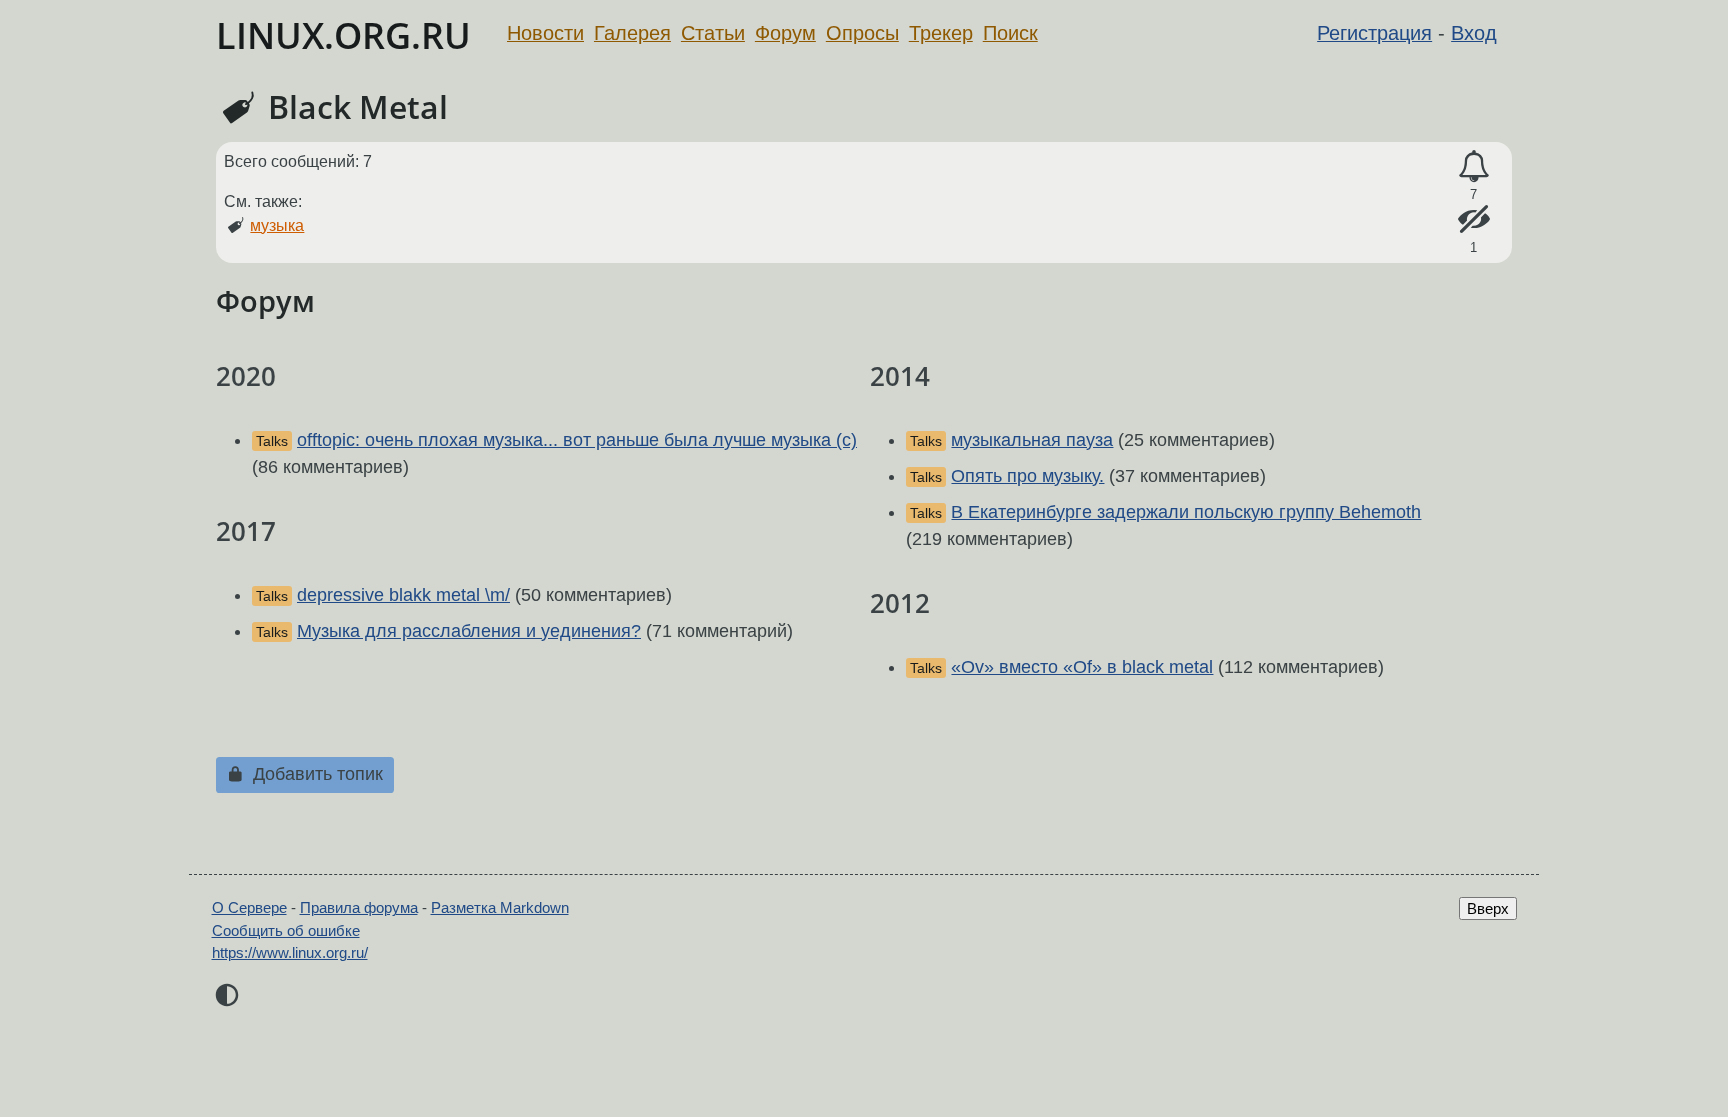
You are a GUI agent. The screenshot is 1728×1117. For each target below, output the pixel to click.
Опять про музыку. (1027, 476)
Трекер (941, 33)
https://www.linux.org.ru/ (290, 952)
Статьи (713, 33)
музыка (277, 225)
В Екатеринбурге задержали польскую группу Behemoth (1186, 512)
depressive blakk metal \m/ (403, 595)
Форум (785, 33)
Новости (545, 33)
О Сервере (249, 907)
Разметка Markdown (500, 907)
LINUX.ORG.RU (343, 35)
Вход (1474, 33)
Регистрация (1374, 33)
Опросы (862, 33)
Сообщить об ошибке (286, 930)
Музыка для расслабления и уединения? (469, 631)
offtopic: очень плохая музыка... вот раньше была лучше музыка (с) (577, 440)
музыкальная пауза (1032, 440)
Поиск (1010, 33)
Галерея (632, 33)
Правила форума (359, 907)
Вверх (1488, 908)
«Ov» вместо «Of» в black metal (1082, 667)
